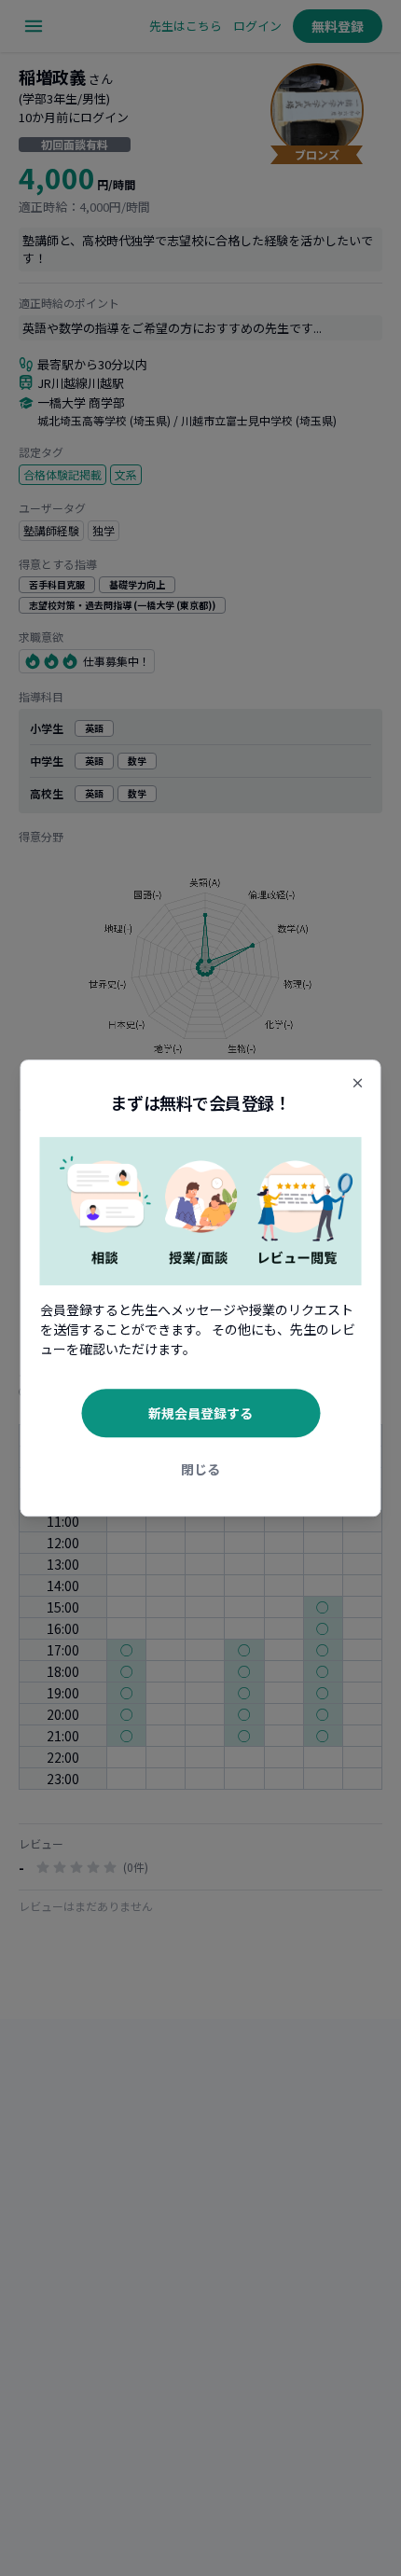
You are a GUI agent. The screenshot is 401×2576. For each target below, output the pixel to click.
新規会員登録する (200, 1413)
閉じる (200, 1469)
